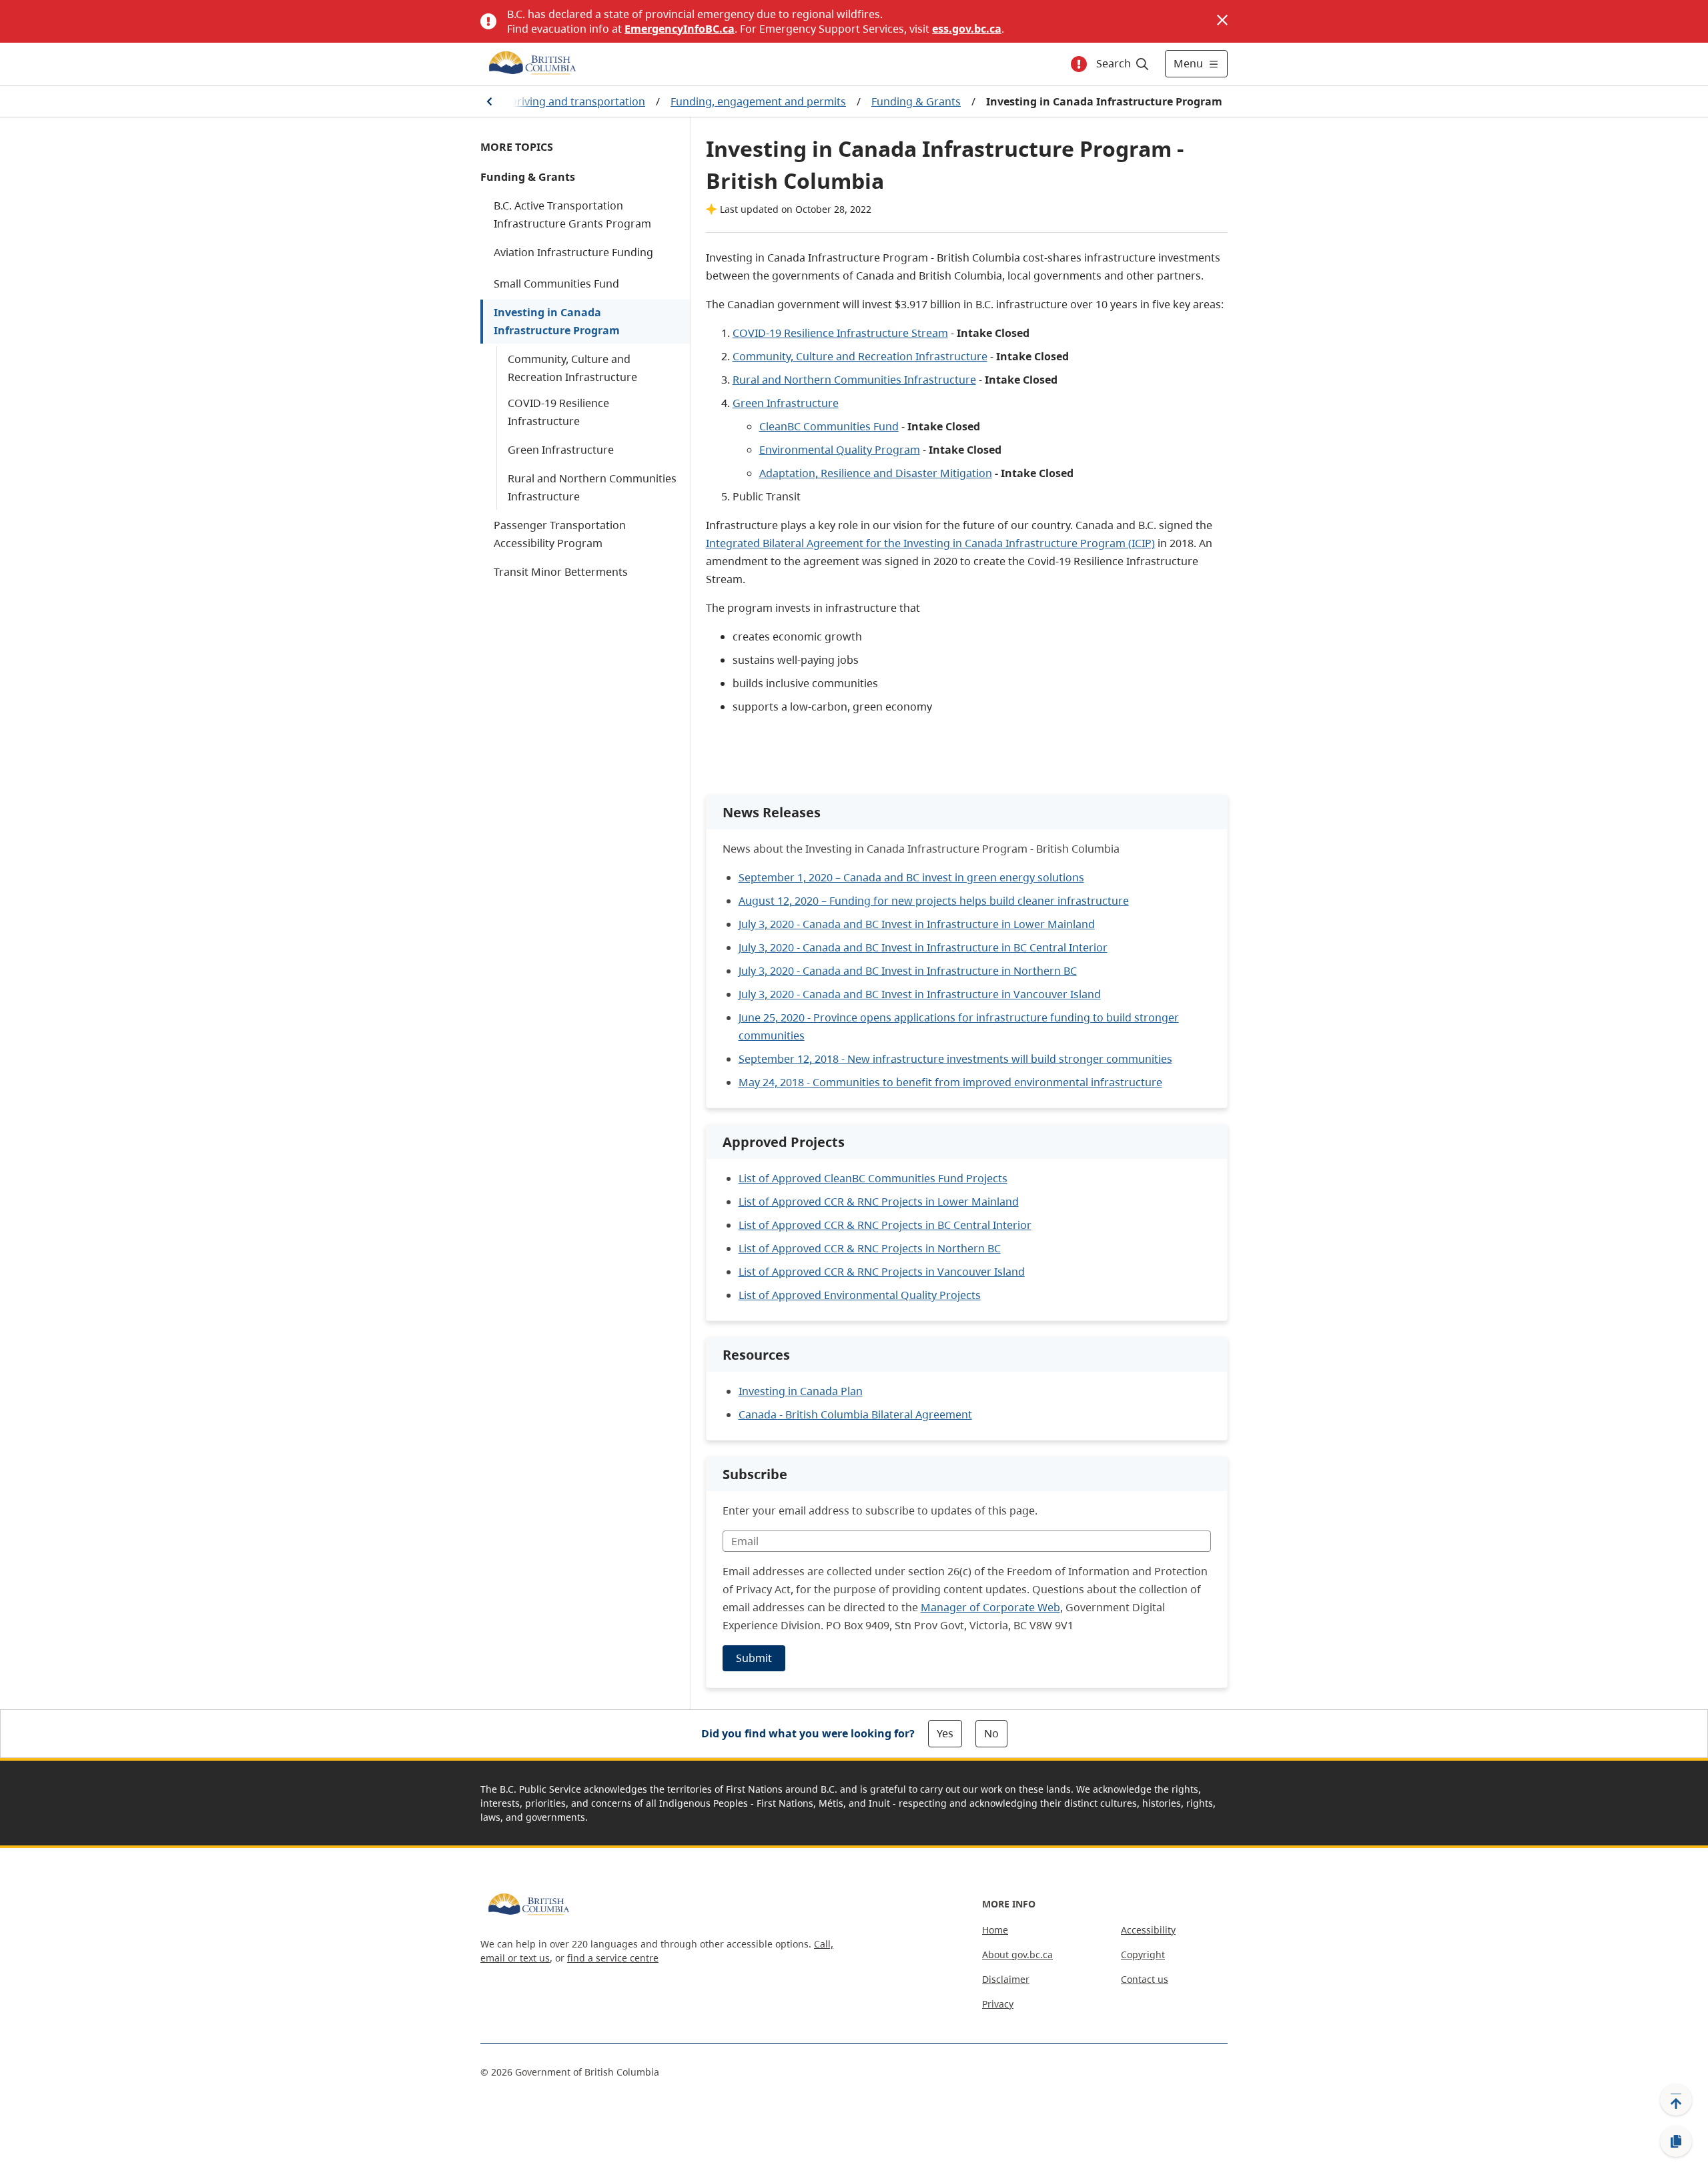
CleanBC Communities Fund (829, 426)
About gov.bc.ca (1017, 1955)
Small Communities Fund (556, 284)
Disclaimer (1006, 1979)
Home (995, 1930)
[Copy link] (1676, 2142)
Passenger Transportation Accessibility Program (560, 534)
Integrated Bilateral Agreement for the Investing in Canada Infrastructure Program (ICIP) (930, 543)
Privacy (998, 2004)
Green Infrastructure (561, 450)
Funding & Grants (916, 101)
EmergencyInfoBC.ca (680, 29)
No (991, 1733)
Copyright (1143, 1955)
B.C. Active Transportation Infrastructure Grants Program (572, 214)
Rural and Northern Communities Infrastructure (592, 487)
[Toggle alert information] (1079, 64)
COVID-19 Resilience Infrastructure (558, 412)
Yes (945, 1733)
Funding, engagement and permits (758, 101)
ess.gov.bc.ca (967, 29)
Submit (754, 1658)
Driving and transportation (577, 101)
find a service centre (613, 1958)
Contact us (1145, 1979)
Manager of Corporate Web (990, 1607)
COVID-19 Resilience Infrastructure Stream (840, 333)
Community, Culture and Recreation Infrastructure (572, 368)
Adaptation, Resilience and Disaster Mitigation (876, 473)
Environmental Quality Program (840, 450)
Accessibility (1148, 1930)
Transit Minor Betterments (561, 572)
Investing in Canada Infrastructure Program (557, 321)
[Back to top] (1676, 2100)
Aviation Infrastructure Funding (573, 252)
